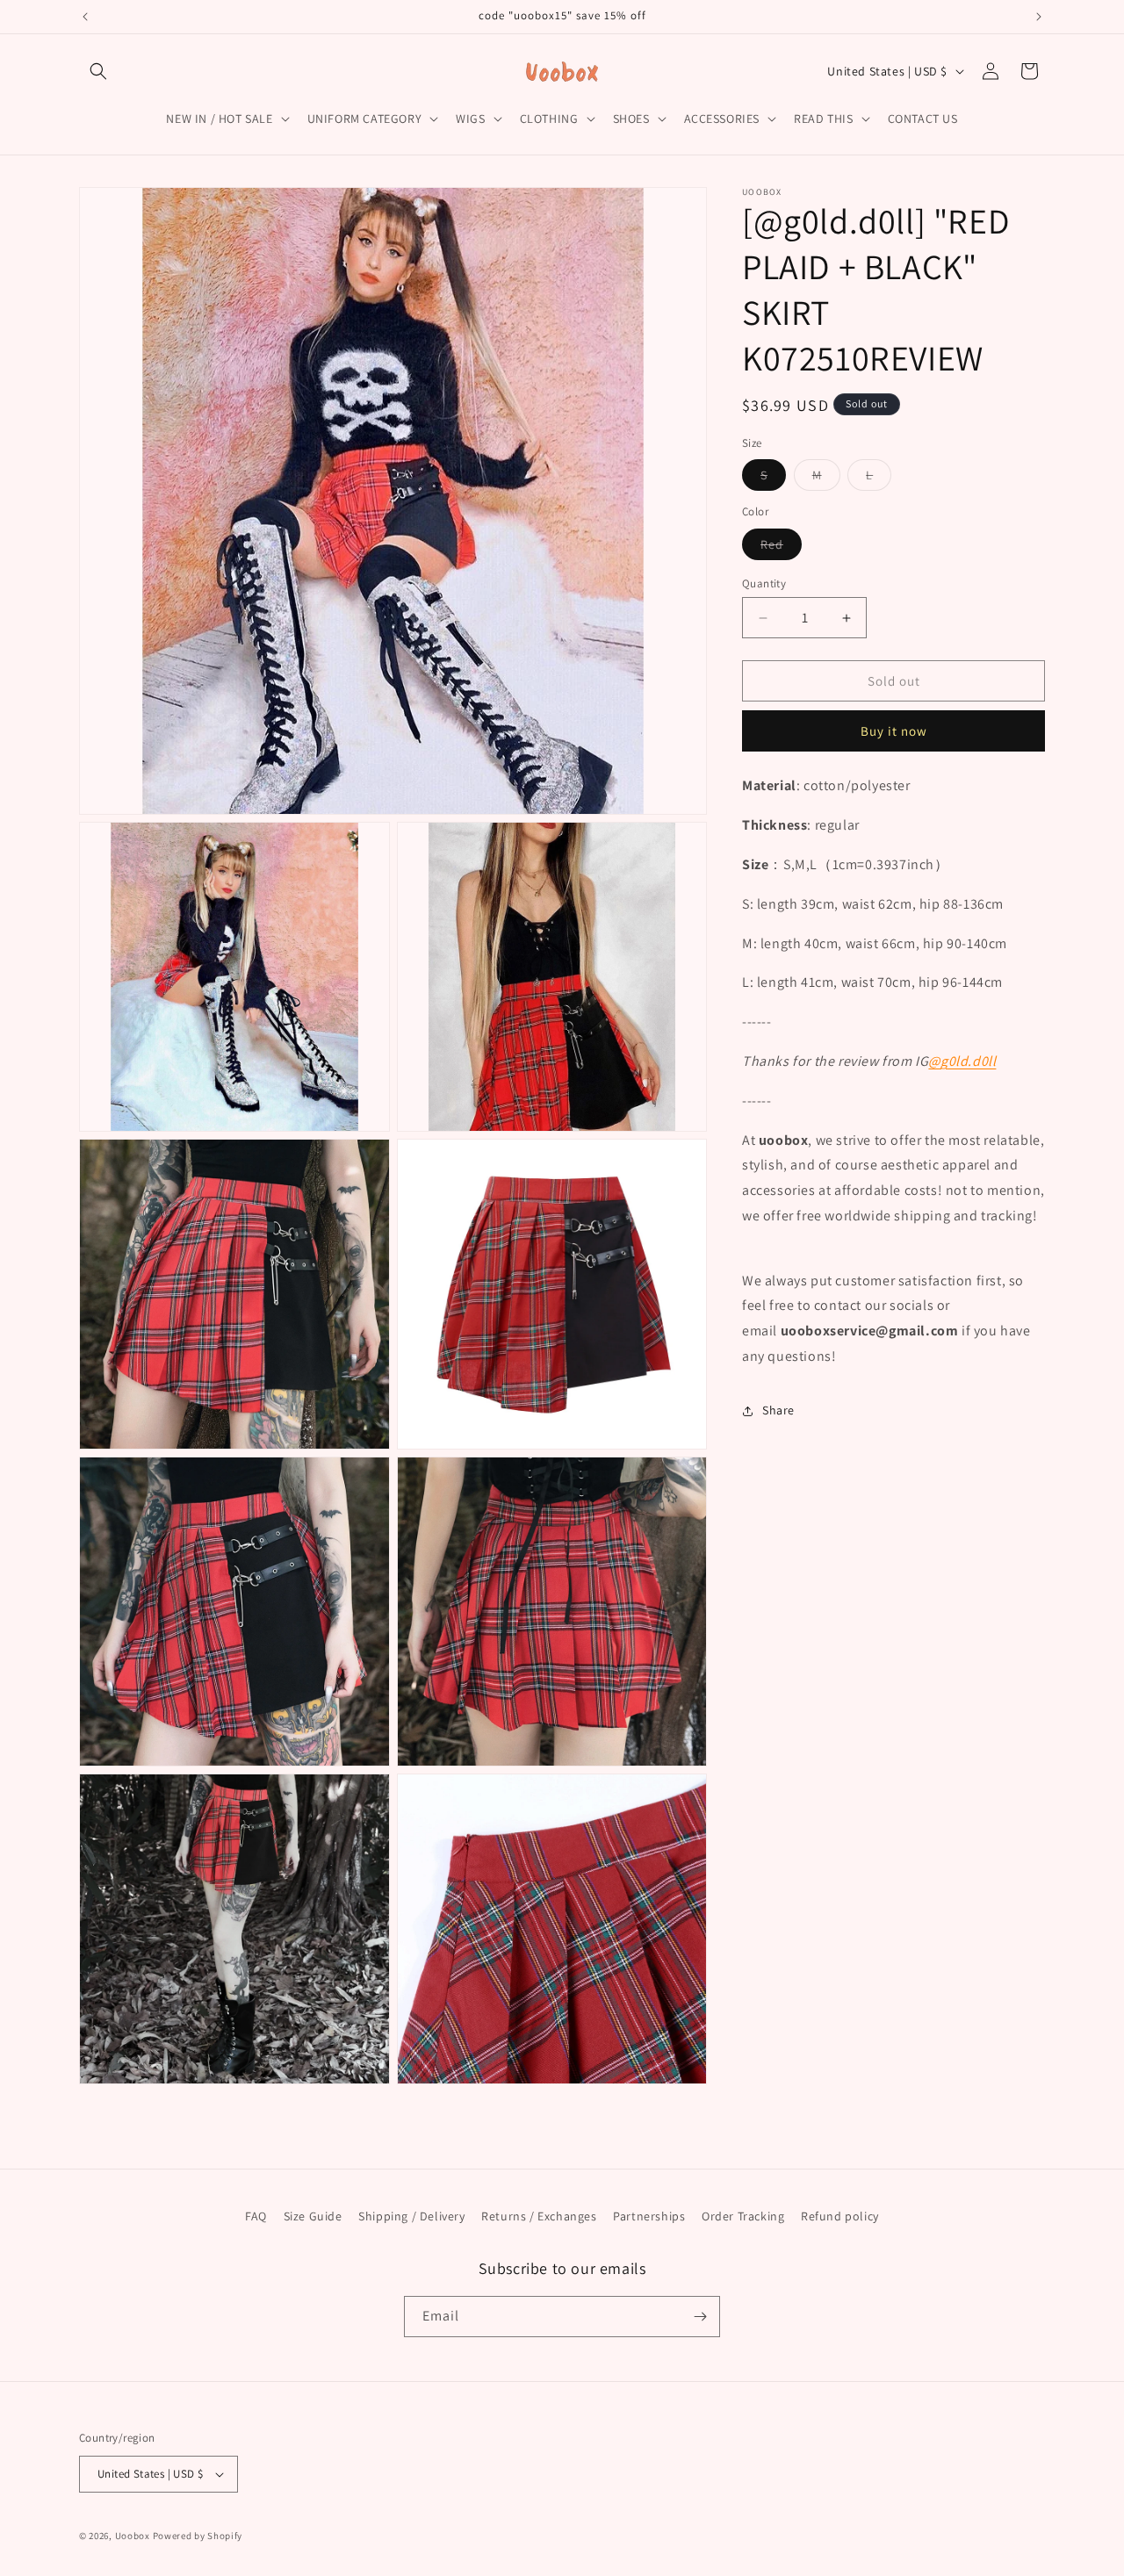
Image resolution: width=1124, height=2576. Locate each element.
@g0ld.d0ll (962, 1061)
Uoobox (133, 2536)
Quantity (764, 583)
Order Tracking (743, 2216)
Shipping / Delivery (411, 2216)
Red (781, 548)
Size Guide (313, 2216)
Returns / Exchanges (539, 2216)
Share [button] (778, 1410)
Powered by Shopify (198, 2536)
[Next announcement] (1039, 17)
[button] (98, 71)
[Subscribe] (700, 2317)
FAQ (256, 2216)
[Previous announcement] (85, 17)
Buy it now (894, 731)
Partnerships (649, 2216)
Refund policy (840, 2216)
